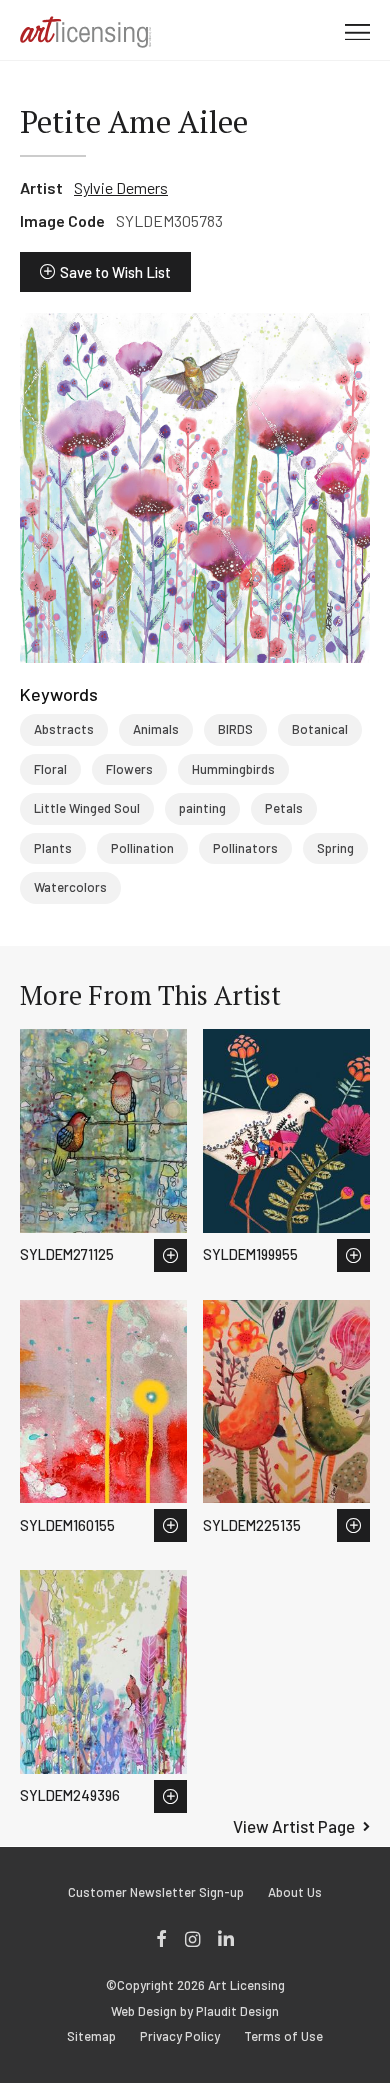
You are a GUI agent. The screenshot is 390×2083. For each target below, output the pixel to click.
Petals (284, 808)
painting (202, 808)
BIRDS (235, 729)
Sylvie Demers (121, 187)
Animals (156, 729)
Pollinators (245, 848)
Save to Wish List (115, 272)
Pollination (142, 848)
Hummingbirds (233, 769)
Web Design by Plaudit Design (195, 2011)
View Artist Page (294, 1826)
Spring (335, 848)
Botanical (320, 729)
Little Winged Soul (87, 808)
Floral (50, 769)
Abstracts (64, 729)
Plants (53, 848)
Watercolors (70, 887)
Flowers (129, 769)
